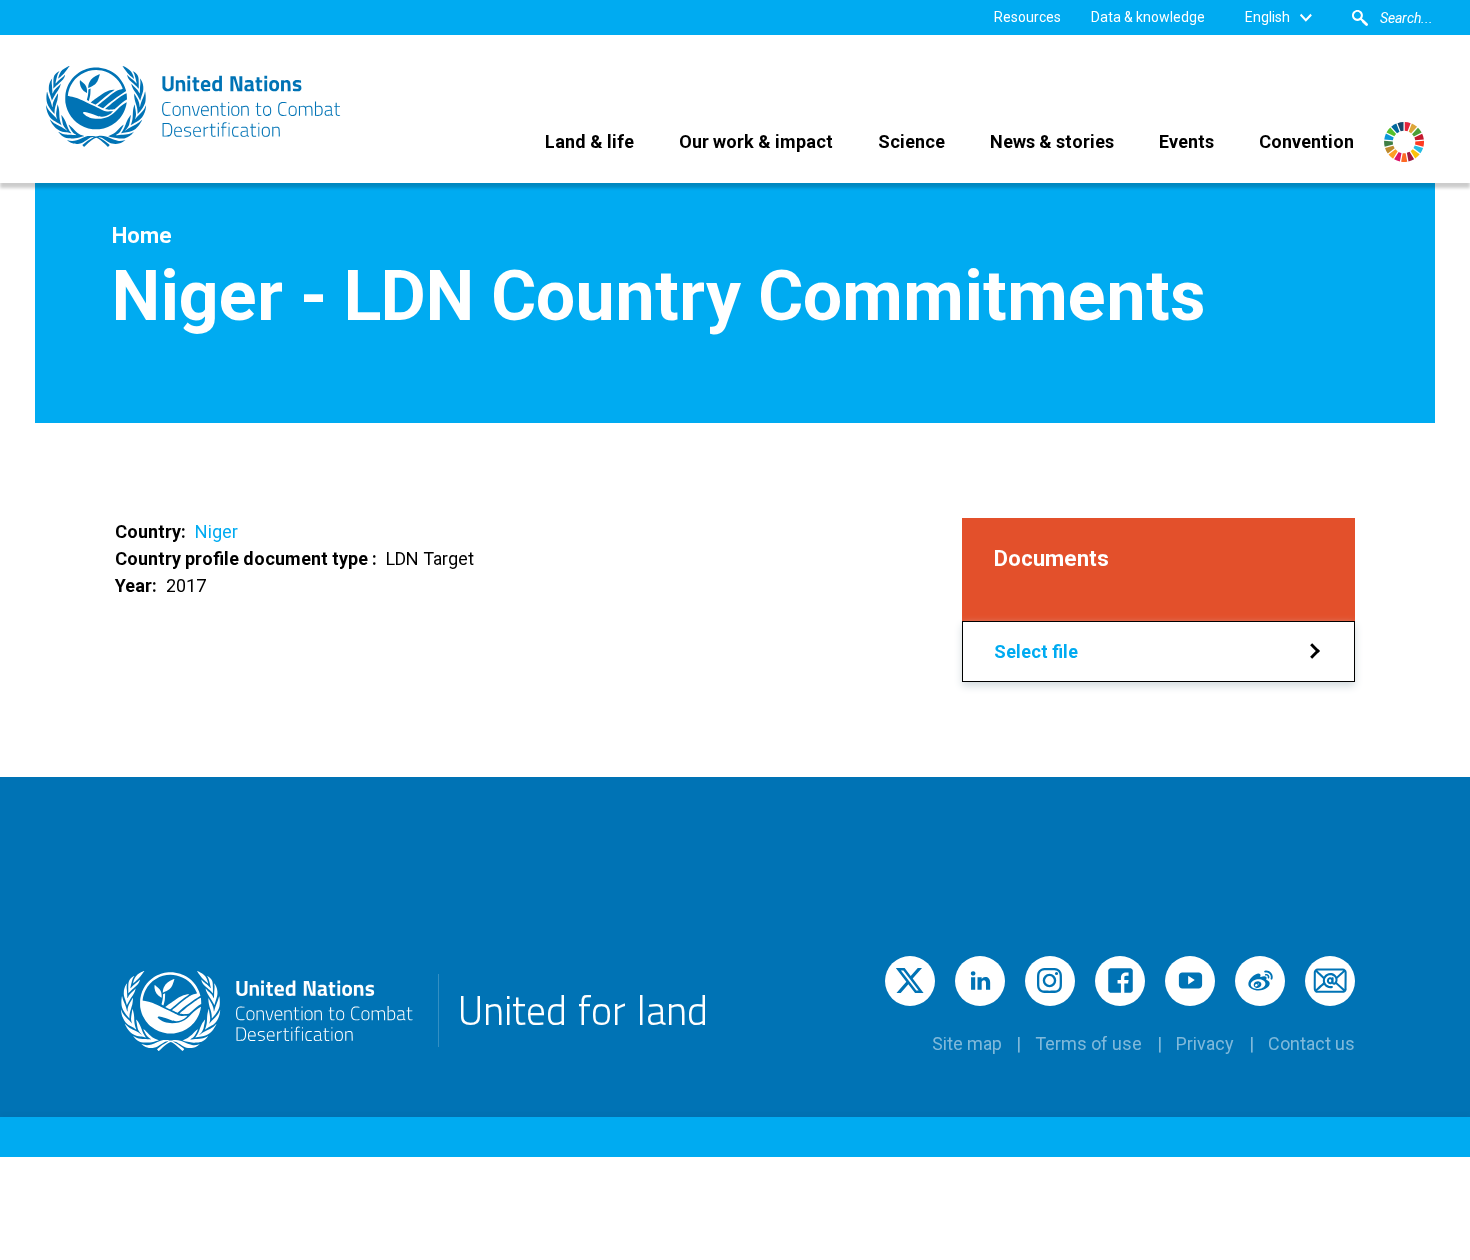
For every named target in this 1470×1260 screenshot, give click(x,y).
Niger (216, 531)
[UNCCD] (195, 106)
